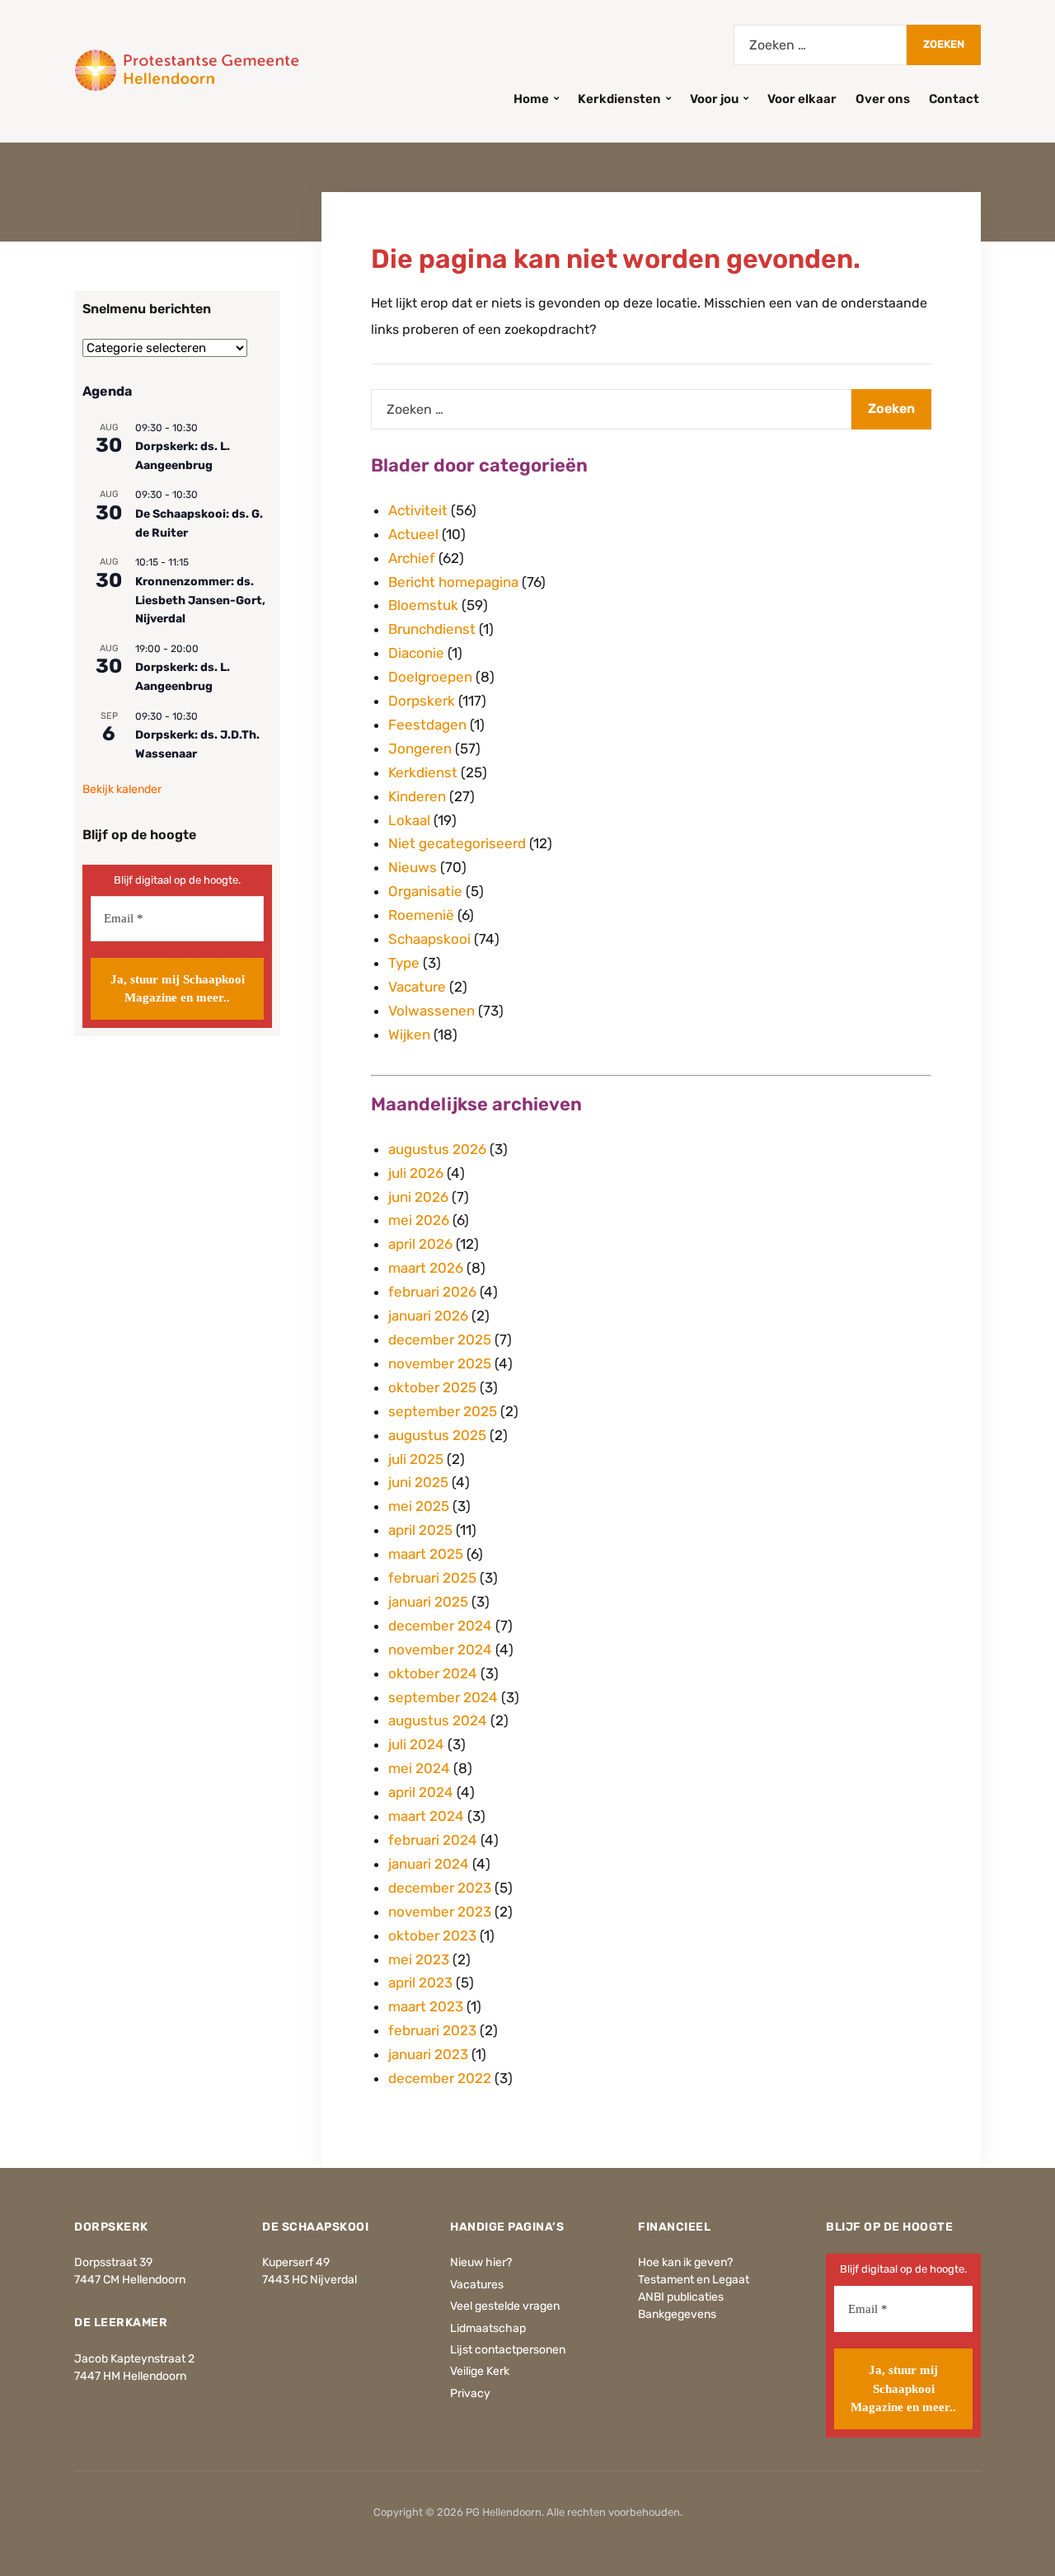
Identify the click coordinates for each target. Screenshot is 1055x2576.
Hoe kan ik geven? (685, 2262)
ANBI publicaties (681, 2297)
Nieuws (413, 867)
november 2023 (440, 1912)
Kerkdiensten (619, 99)
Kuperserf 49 (296, 2262)
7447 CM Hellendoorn (130, 2280)
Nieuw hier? (481, 2262)
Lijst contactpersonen (508, 2350)
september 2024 (443, 1697)
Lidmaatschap (488, 2328)
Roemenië (421, 915)
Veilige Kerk (480, 2371)
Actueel (413, 534)
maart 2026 (426, 1268)
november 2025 (440, 1363)
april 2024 (421, 1792)
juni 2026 (418, 1197)
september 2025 (443, 1411)
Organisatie (425, 891)
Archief (412, 558)
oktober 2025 (432, 1387)
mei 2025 (419, 1506)
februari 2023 (432, 2030)
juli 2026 (416, 1173)
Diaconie (416, 653)
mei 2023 (419, 1959)
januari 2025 (428, 1602)
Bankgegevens (677, 2314)
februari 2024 (433, 1840)
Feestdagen (427, 725)
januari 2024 (429, 1864)
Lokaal (409, 820)
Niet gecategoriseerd (457, 843)
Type (404, 963)
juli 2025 (416, 1459)
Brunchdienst (432, 629)
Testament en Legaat (694, 2280)
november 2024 (440, 1649)
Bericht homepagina (453, 582)
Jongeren (420, 748)
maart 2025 (426, 1554)
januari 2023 (428, 2054)
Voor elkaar (802, 99)
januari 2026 (428, 1316)
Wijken (409, 1035)
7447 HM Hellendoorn (130, 2376)
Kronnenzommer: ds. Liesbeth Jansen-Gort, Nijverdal (200, 600)
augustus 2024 (438, 1720)
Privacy (470, 2393)
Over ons (883, 99)
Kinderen (417, 796)
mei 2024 (419, 1768)
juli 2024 (416, 1744)
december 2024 (440, 1626)
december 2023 (440, 1888)
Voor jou (714, 99)
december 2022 (440, 2078)
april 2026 (420, 1244)
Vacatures (477, 2285)
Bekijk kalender (122, 789)
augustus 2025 (437, 1435)
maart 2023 (426, 2006)
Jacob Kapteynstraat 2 (134, 2359)
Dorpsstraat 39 (113, 2262)
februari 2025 (432, 1578)
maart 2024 (426, 1816)
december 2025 (440, 1340)
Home (531, 99)
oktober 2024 (433, 1673)
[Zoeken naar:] (820, 45)
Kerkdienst (423, 772)
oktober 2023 (432, 1936)
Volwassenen (431, 1011)
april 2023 (420, 1982)
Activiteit (418, 510)
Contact (954, 99)
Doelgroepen (430, 677)
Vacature (417, 987)
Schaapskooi (429, 939)
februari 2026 (432, 1292)
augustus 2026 (437, 1149)
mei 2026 (419, 1220)
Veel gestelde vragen (505, 2306)
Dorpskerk (422, 701)
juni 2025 (418, 1482)
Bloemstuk (423, 605)
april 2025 (420, 1530)
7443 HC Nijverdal (309, 2280)
